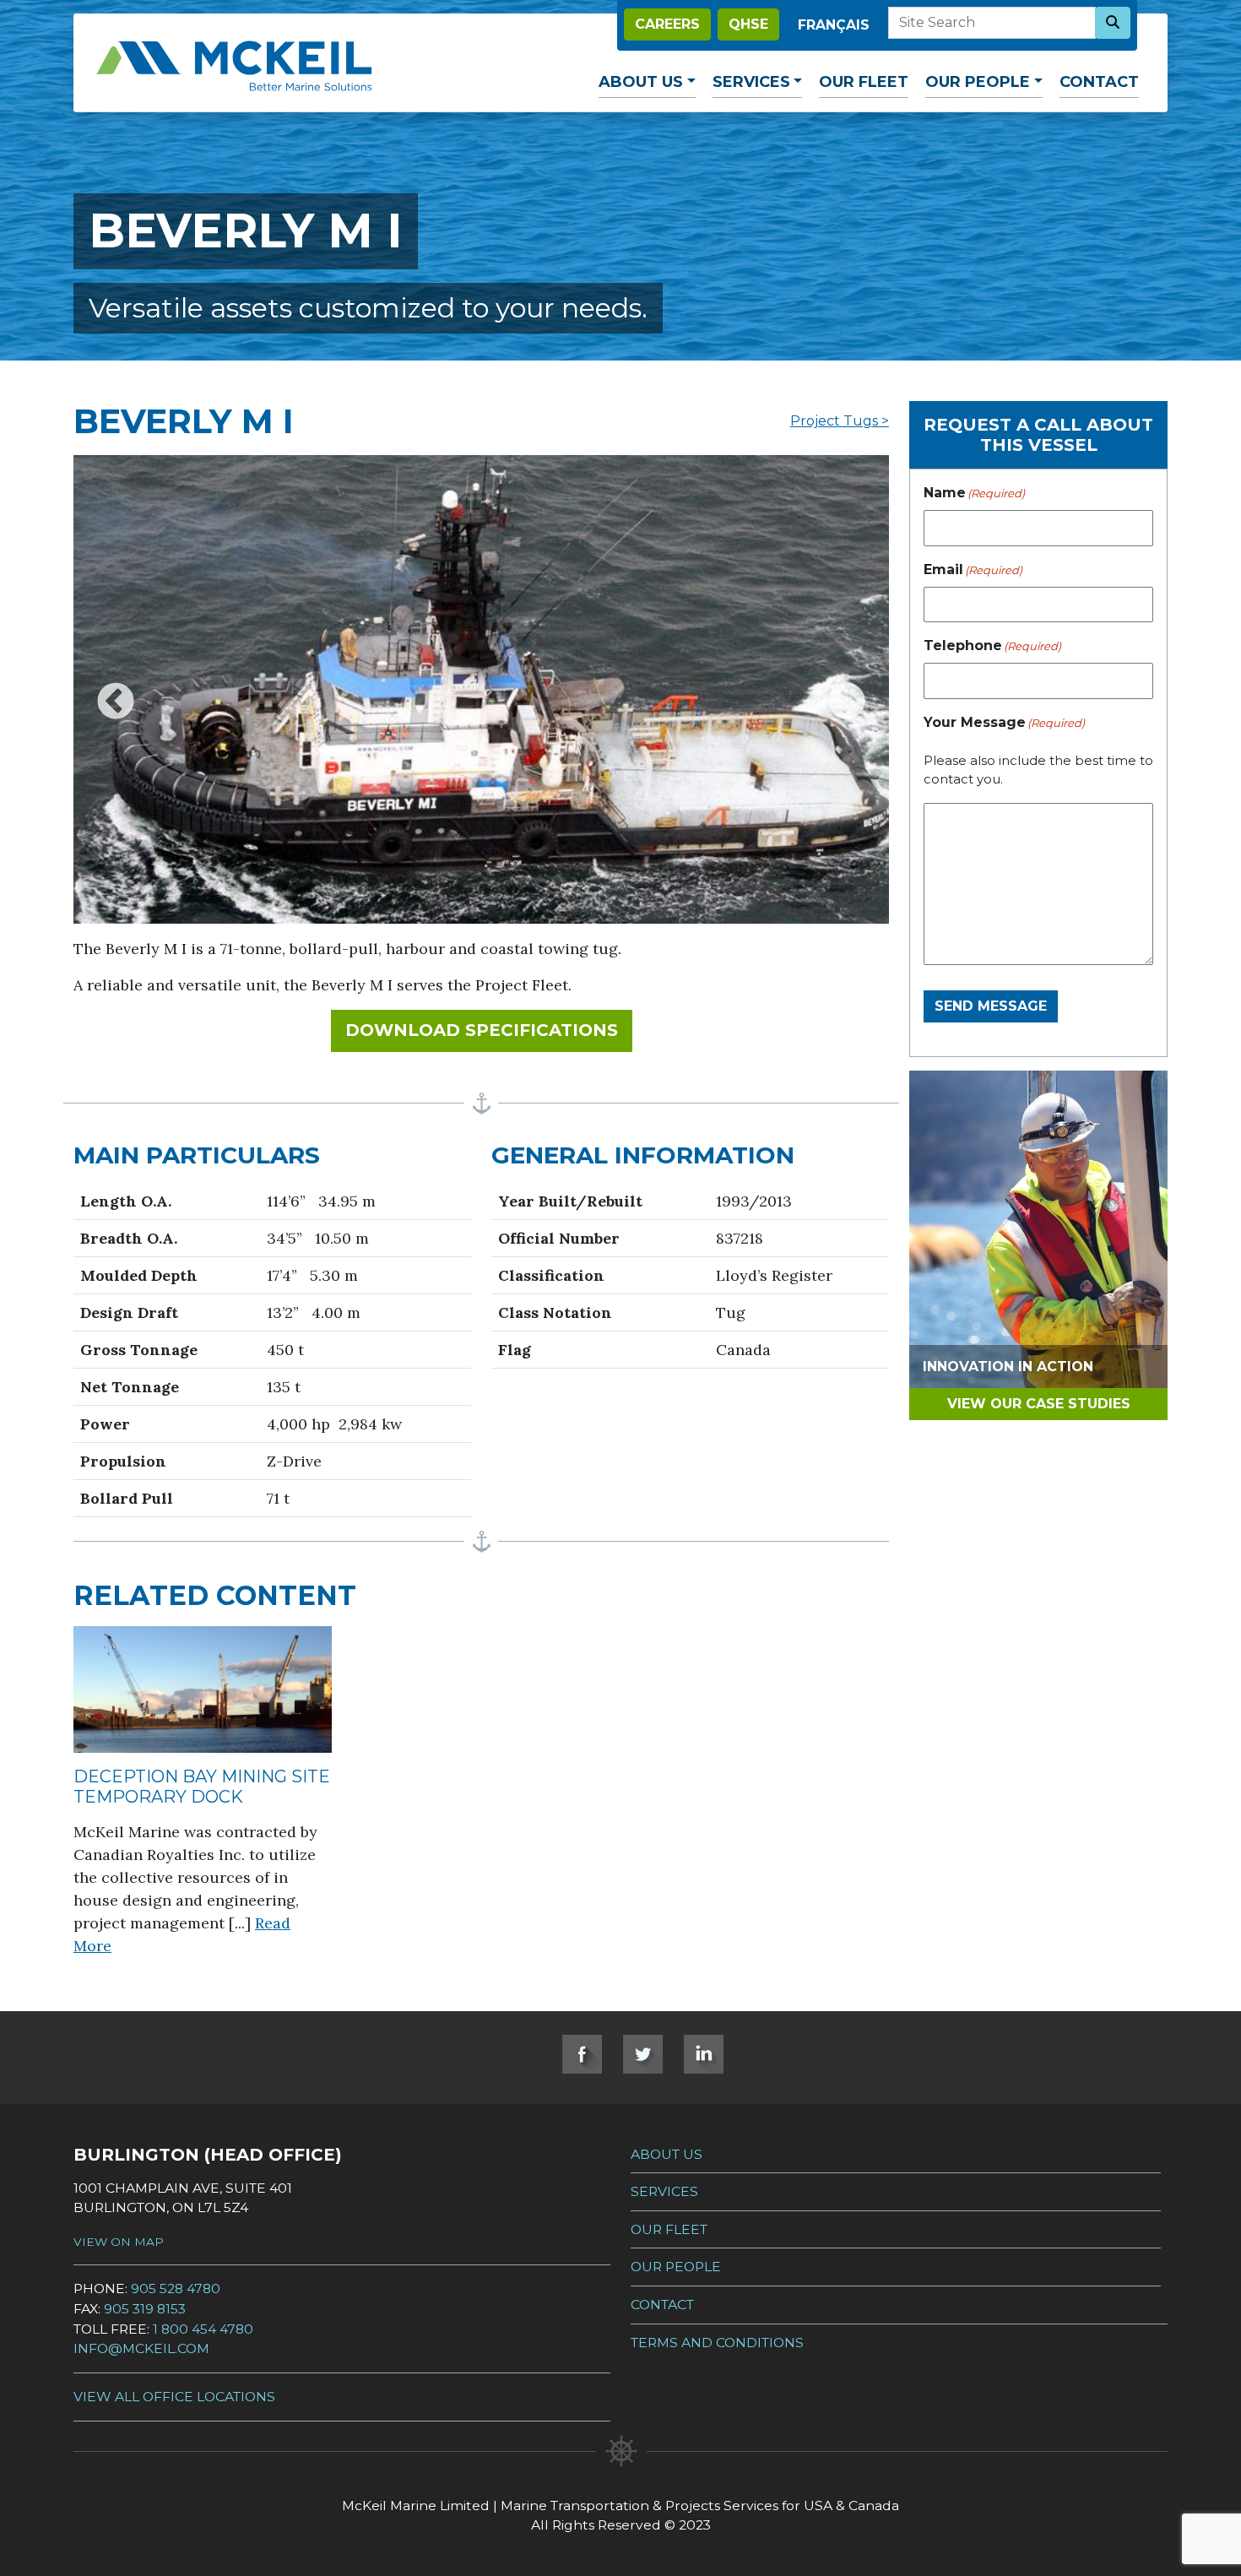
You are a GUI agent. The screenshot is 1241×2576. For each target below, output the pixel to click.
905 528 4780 (176, 2289)
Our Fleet (864, 82)
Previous (116, 690)
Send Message (991, 1006)
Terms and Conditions (717, 2343)
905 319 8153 (145, 2309)
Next (847, 690)
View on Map (119, 2242)
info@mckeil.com (141, 2348)
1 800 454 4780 (203, 2329)
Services (751, 82)
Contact (1099, 82)
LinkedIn (704, 2054)
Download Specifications (489, 1030)
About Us (641, 82)
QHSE (748, 24)
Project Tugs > (840, 421)
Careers (667, 24)
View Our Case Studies (1039, 1404)
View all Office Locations (174, 2397)
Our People (978, 82)
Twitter (643, 2054)
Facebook (582, 2054)
